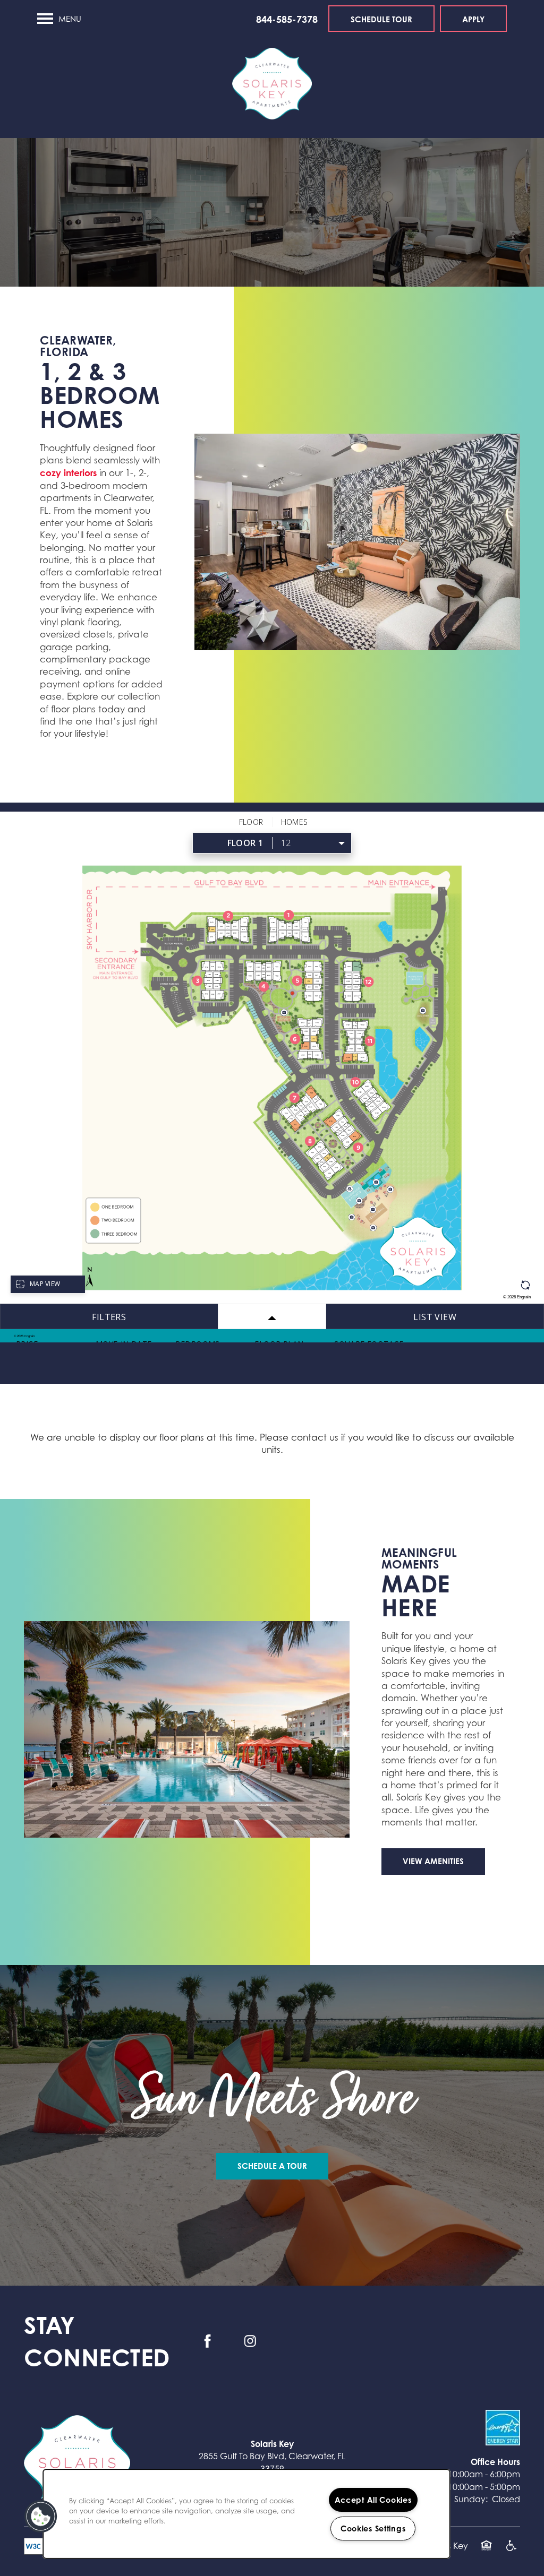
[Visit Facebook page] (208, 2341)
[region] (246, 2514)
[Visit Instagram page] (250, 2341)
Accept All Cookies (373, 2500)
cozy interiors (68, 473)
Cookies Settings (373, 2528)
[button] (381, 19)
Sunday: (471, 2499)
